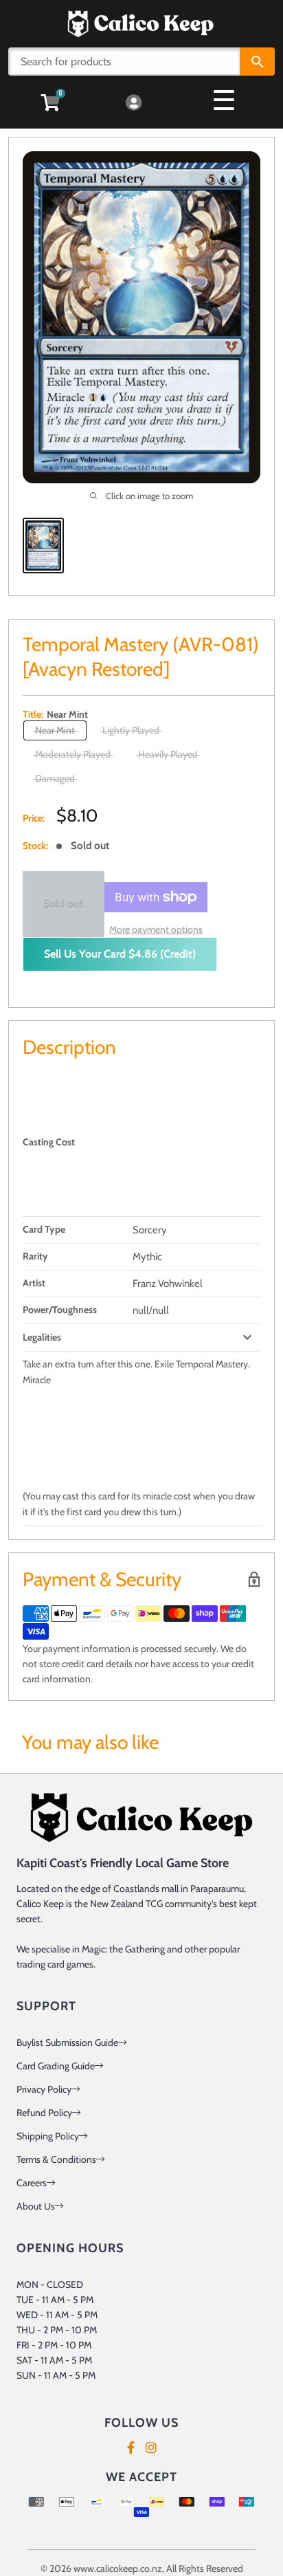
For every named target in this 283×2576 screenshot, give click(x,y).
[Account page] (134, 103)
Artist (34, 1283)
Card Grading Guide (56, 2066)
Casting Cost (49, 1142)
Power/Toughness (60, 1310)
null (141, 1310)
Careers (32, 2183)
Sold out (64, 904)
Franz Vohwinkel (168, 1284)
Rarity (35, 1256)
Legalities (42, 1337)
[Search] (257, 62)
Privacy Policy (44, 2089)
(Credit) (120, 954)
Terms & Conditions (56, 2159)
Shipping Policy (48, 2136)
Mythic (147, 1257)
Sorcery (150, 1230)
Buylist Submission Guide (67, 2043)
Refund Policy (44, 2113)
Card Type (44, 1229)
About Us (36, 2206)
